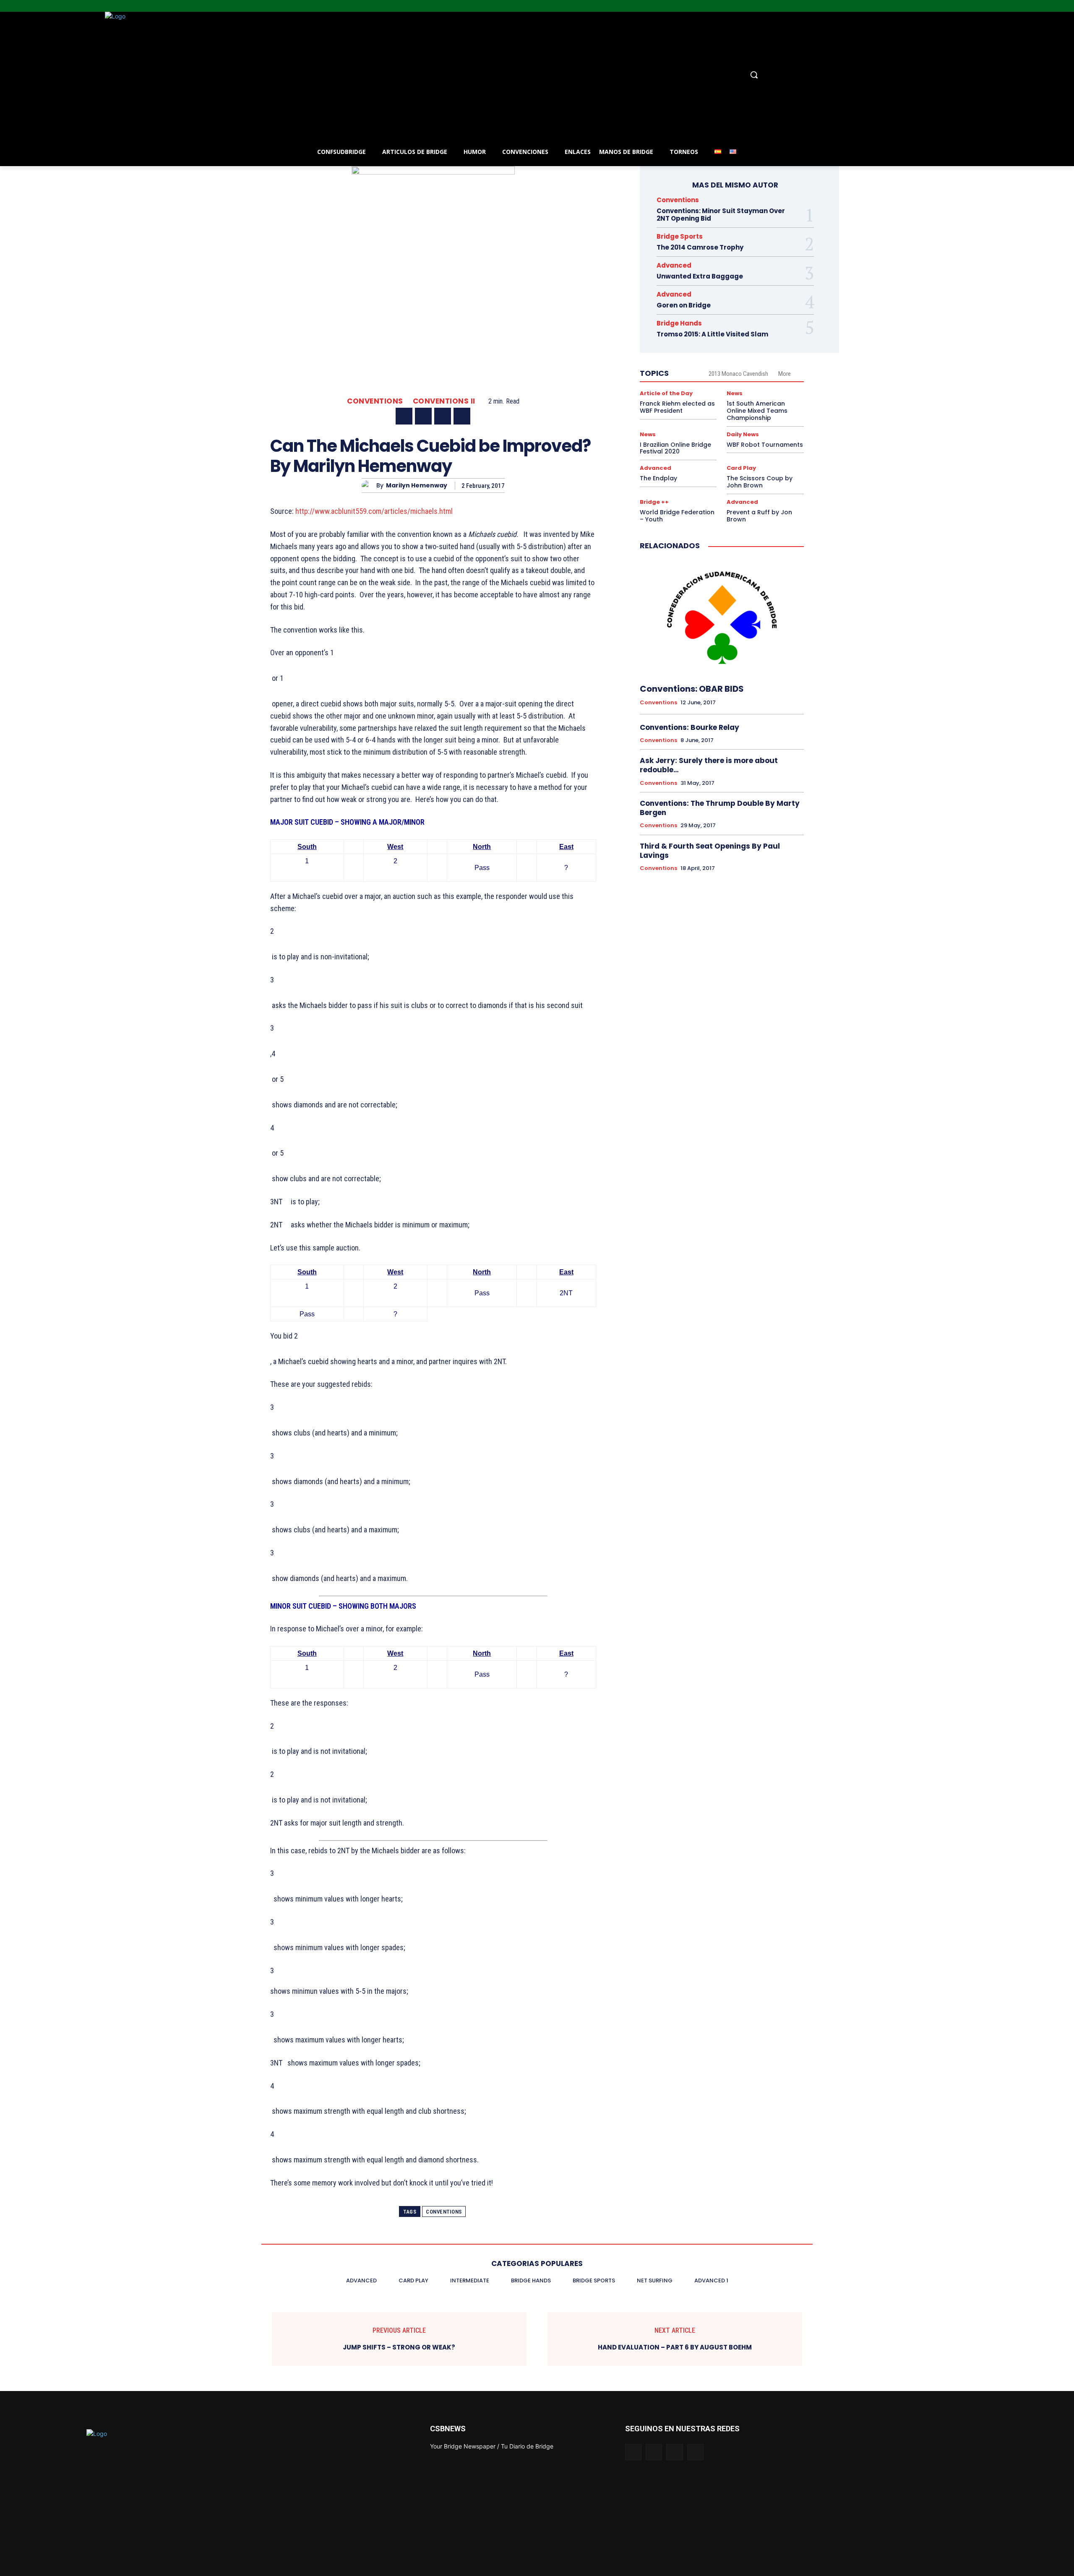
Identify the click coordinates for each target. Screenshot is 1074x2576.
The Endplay (658, 478)
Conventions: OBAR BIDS (692, 689)
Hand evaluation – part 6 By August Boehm (675, 2347)
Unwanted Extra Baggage (700, 276)
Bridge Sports (680, 236)
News (735, 393)
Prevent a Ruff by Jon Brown (759, 516)
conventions (444, 2212)
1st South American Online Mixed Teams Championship (757, 411)
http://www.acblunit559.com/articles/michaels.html (374, 511)
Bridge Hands (679, 323)
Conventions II (444, 401)
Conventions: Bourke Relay (689, 727)
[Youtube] (1069, 6)
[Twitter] (1057, 6)
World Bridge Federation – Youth (677, 516)
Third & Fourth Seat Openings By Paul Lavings (710, 851)
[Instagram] (1046, 6)
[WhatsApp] (462, 416)
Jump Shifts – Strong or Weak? (399, 2347)
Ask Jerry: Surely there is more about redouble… (709, 765)
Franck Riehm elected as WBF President (677, 407)
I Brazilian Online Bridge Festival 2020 (675, 448)
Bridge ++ (654, 502)
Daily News (743, 434)
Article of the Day (666, 393)
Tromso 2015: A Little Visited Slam (712, 334)
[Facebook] (1034, 6)
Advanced (674, 265)
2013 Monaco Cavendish (738, 374)
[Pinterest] (443, 416)
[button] (604, 75)
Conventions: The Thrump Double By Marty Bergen (720, 808)
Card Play (741, 468)
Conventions (375, 401)
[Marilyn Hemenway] (369, 486)
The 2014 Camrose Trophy (700, 247)
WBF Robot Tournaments (765, 445)
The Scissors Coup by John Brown (760, 482)
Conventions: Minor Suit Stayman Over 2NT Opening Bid (721, 215)
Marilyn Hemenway (417, 486)
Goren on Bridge (684, 305)
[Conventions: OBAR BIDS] (722, 617)
